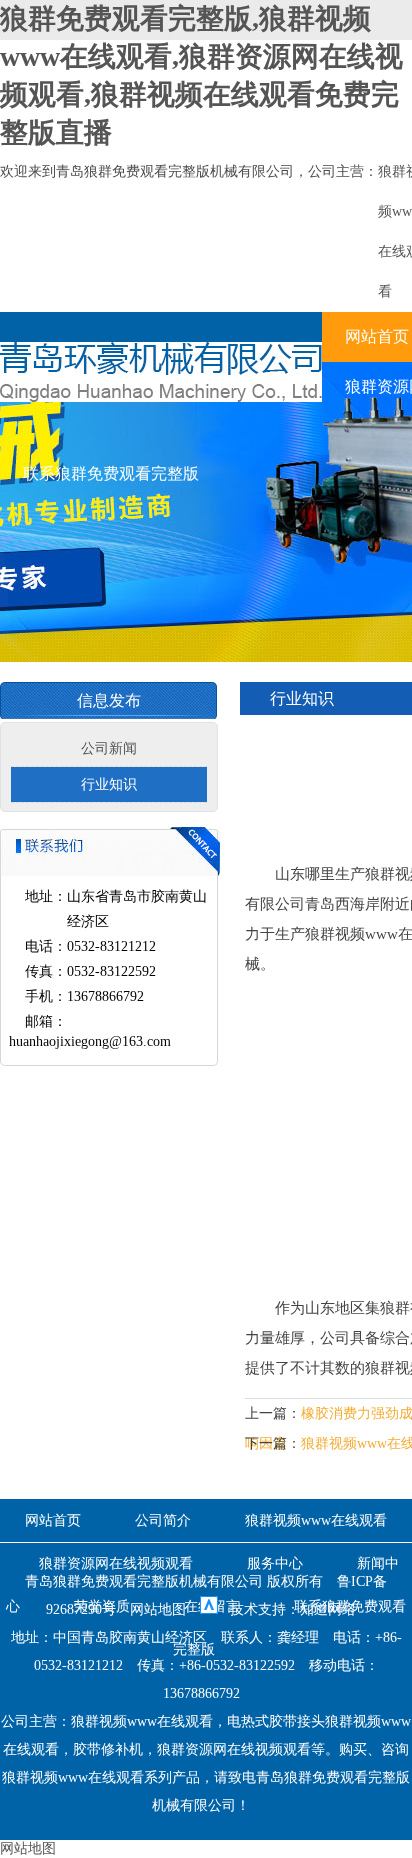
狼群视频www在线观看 (316, 1520)
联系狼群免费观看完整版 (111, 473)
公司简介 (163, 1520)
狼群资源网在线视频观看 (116, 1563)
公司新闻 (109, 748)
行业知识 (109, 784)
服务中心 (275, 1563)
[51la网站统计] (209, 1609)
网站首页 (53, 1520)
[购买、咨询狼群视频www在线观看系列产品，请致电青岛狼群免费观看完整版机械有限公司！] (161, 397)
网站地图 (158, 1609)
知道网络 (328, 1609)
